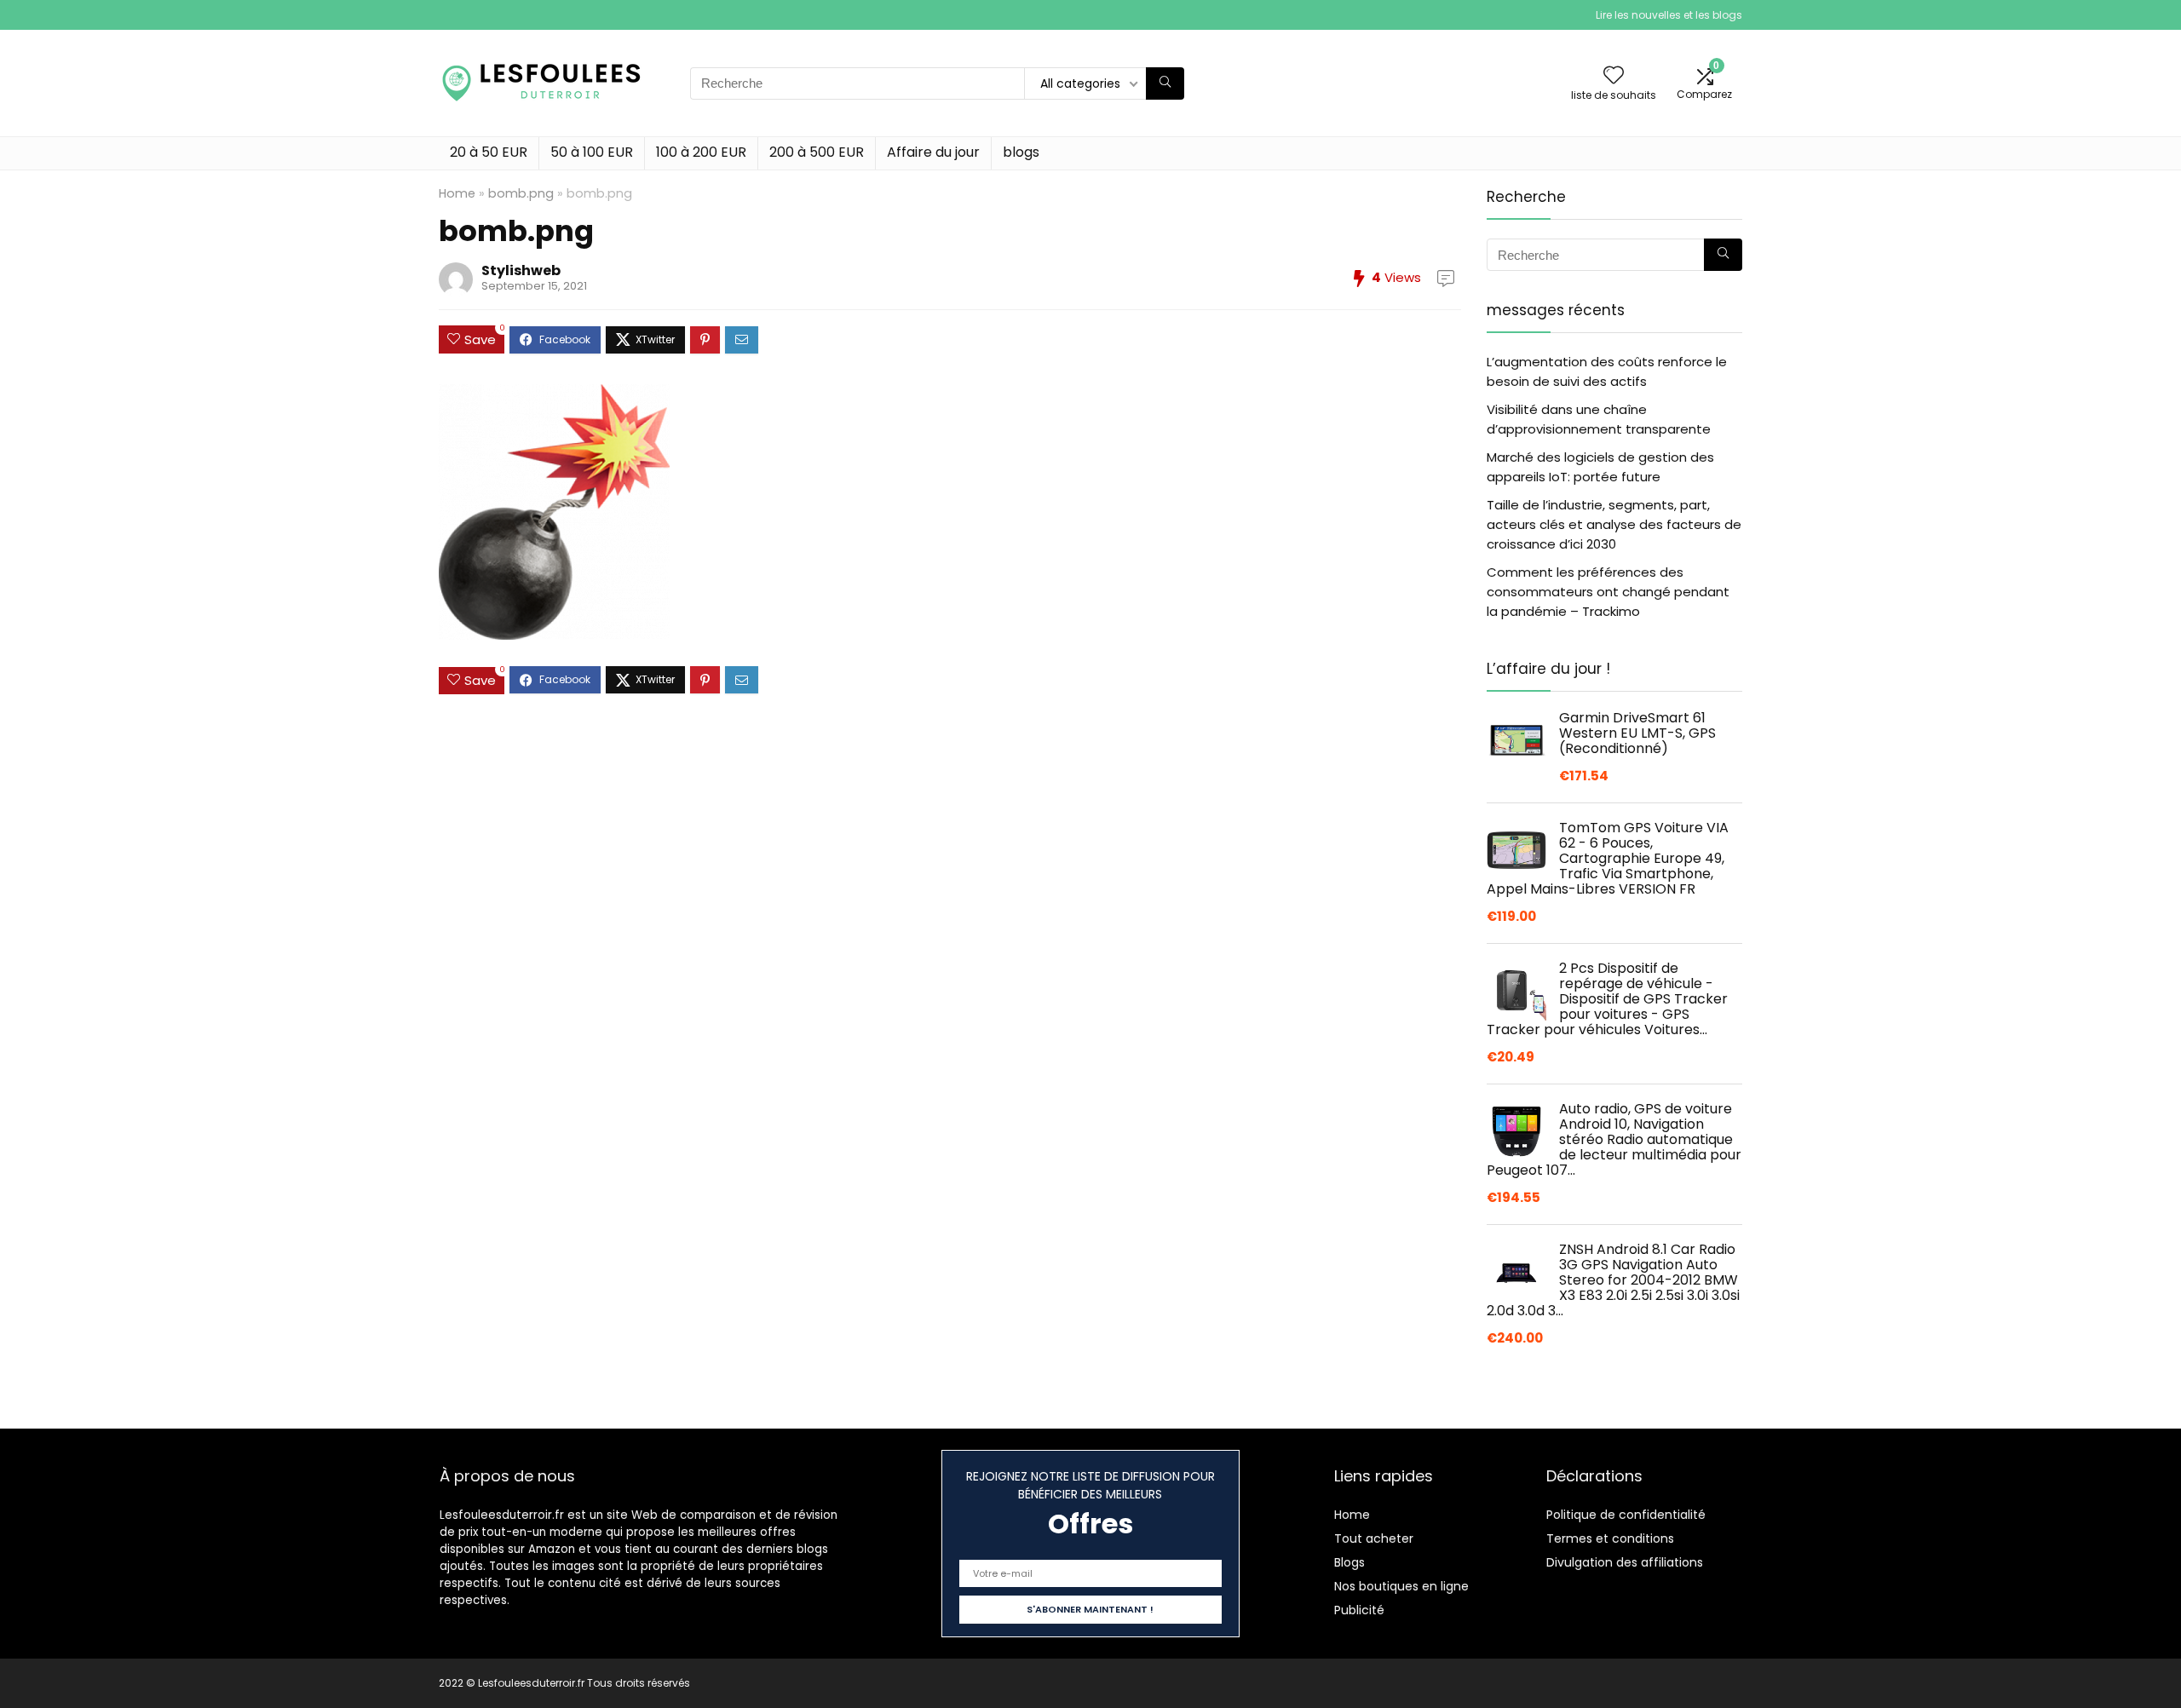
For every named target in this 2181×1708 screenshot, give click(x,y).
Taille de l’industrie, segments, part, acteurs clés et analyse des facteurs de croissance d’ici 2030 (1614, 524)
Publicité (1359, 1610)
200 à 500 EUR (817, 152)
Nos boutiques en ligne (1401, 1586)
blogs (1021, 152)
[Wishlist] (1614, 76)
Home (457, 193)
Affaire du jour (933, 152)
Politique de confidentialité (1626, 1515)
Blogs (1349, 1562)
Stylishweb (521, 270)
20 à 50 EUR (489, 152)
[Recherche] (1165, 83)
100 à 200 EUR (701, 152)
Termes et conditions (1610, 1538)
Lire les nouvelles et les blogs (1669, 15)
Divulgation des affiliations (1625, 1562)
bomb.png (521, 193)
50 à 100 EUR (592, 152)
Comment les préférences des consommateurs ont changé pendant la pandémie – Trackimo (1608, 592)
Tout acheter (1374, 1538)
